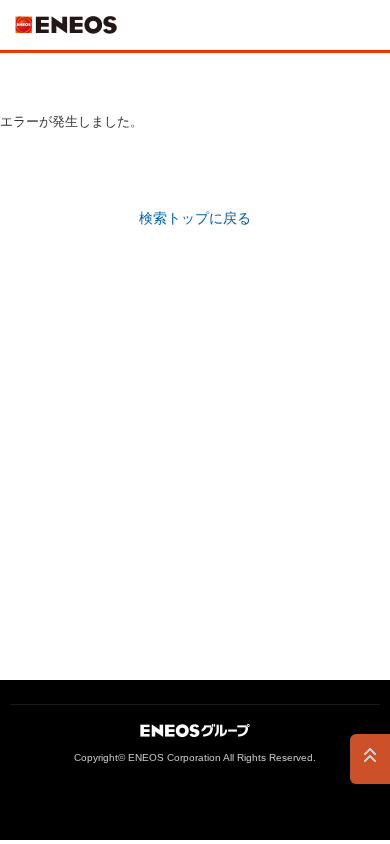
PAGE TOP (370, 759)
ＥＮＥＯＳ (66, 25)
